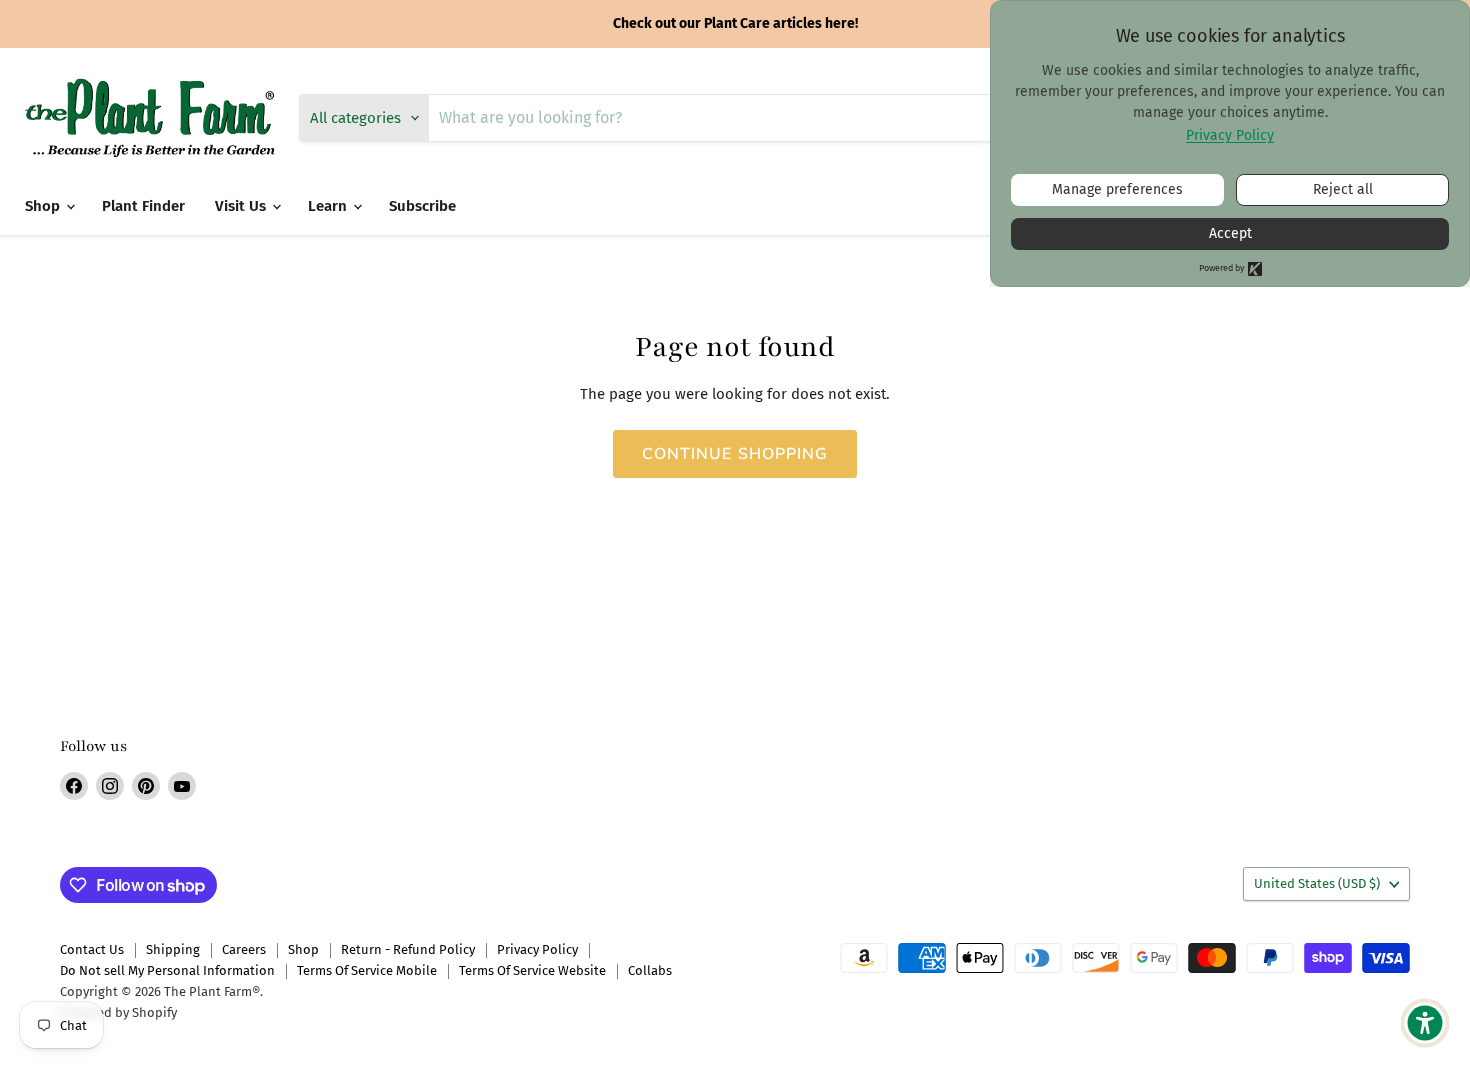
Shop (44, 206)
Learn (329, 206)
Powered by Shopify (118, 1012)
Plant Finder (143, 206)
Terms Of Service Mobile (367, 970)
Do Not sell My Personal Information (167, 970)
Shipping (173, 949)
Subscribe (422, 206)
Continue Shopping (735, 454)
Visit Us (242, 206)
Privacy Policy (537, 949)
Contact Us (92, 949)
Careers (244, 949)
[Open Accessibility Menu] (1425, 1023)
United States (1317, 883)
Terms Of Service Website (532, 970)
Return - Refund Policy (408, 949)
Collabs (650, 970)
